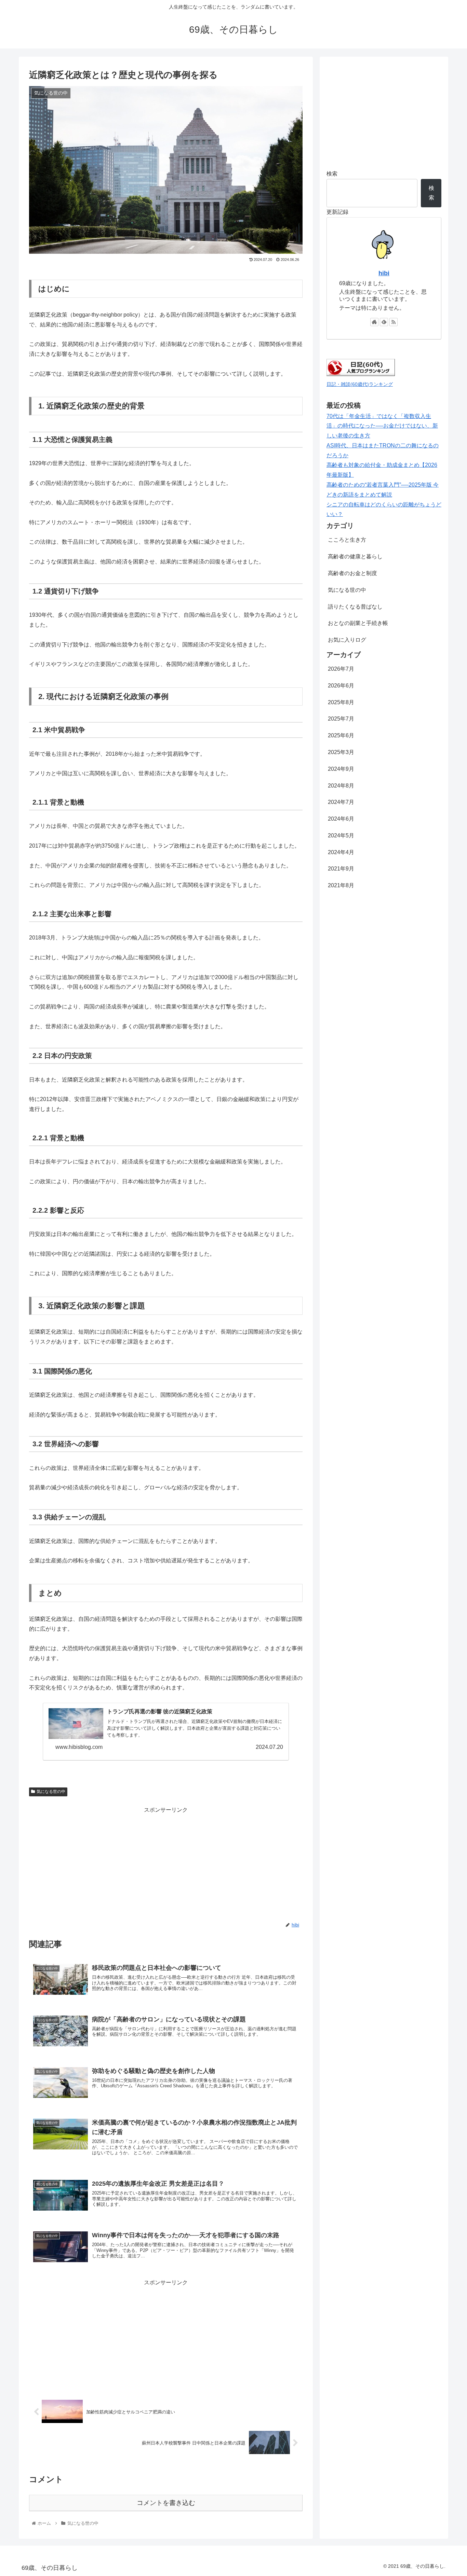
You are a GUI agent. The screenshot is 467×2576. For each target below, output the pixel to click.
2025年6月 (341, 735)
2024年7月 (341, 802)
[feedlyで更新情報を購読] (384, 322)
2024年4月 (341, 852)
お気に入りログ (347, 640)
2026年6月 (341, 686)
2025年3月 (341, 752)
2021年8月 (341, 885)
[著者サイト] (374, 322)
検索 (332, 174)
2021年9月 (341, 869)
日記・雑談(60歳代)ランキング (360, 384)
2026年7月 (341, 669)
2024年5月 (341, 836)
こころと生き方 (347, 540)
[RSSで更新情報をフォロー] (393, 322)
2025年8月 (341, 702)
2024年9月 (341, 769)
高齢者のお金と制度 (352, 573)
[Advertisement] (166, 1863)
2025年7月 (341, 719)
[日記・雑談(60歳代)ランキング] (361, 374)
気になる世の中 (51, 1792)
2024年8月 (341, 785)
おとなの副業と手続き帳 (358, 623)
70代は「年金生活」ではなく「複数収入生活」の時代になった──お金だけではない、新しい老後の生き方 (382, 426)
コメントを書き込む (166, 2503)
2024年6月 (341, 819)
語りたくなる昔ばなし (355, 606)
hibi (384, 273)
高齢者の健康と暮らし (355, 556)
